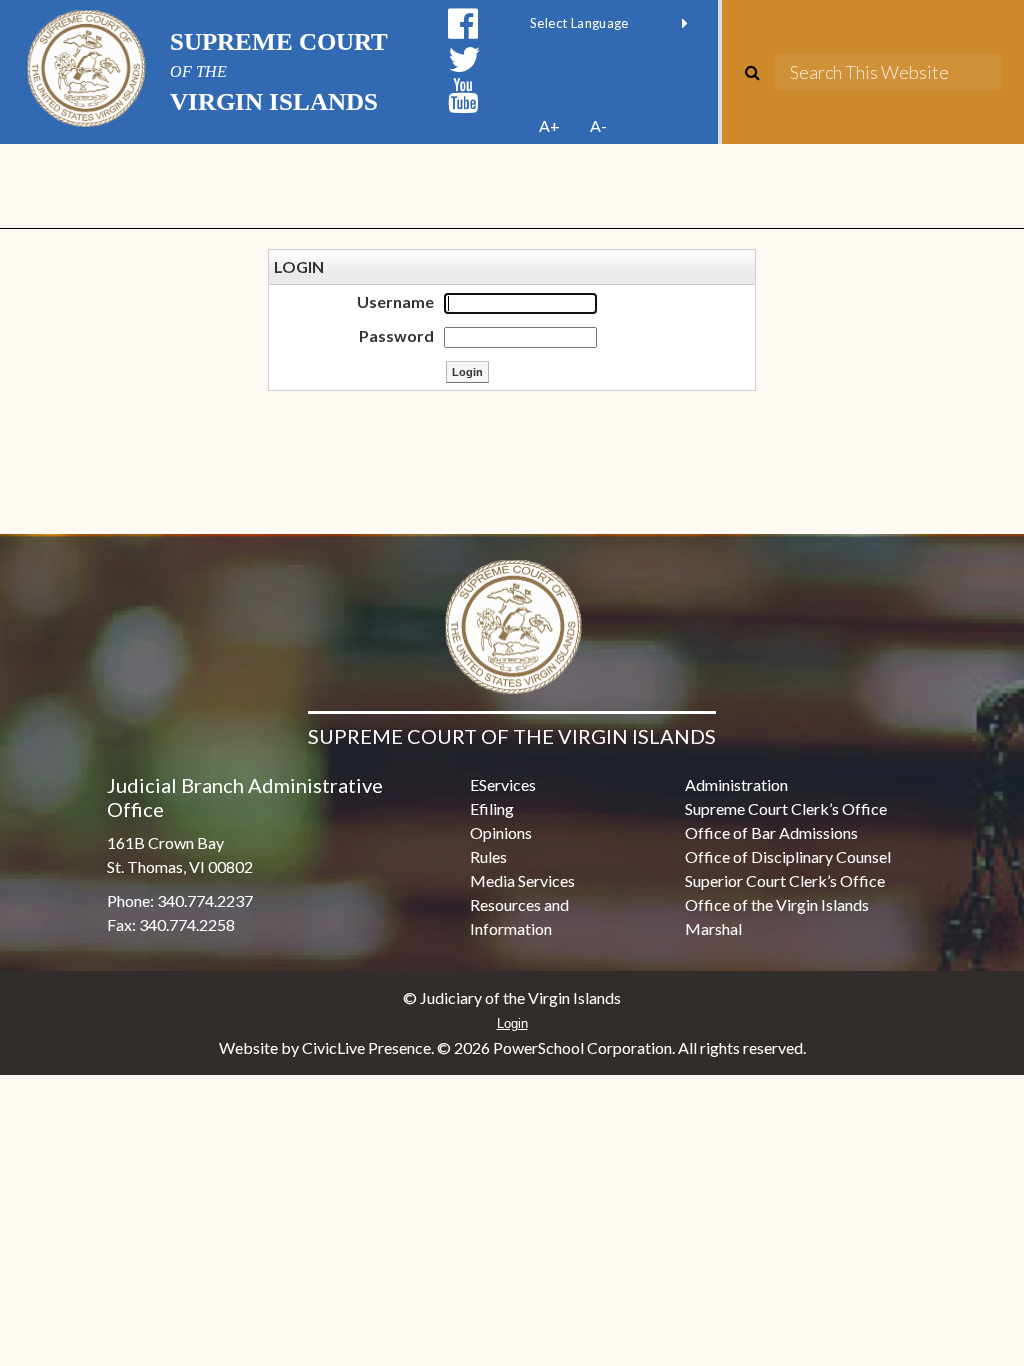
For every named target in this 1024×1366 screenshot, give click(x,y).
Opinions (501, 832)
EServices (503, 784)
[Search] (760, 72)
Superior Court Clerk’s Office (785, 880)
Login (512, 1023)
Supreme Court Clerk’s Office (786, 808)
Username (395, 301)
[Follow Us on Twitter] (464, 59)
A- (598, 125)
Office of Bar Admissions (771, 832)
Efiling (492, 808)
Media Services (522, 880)
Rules (488, 856)
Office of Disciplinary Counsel (788, 856)
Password (396, 335)
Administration (736, 784)
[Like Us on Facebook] (463, 23)
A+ (549, 125)
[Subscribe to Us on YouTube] (463, 95)
